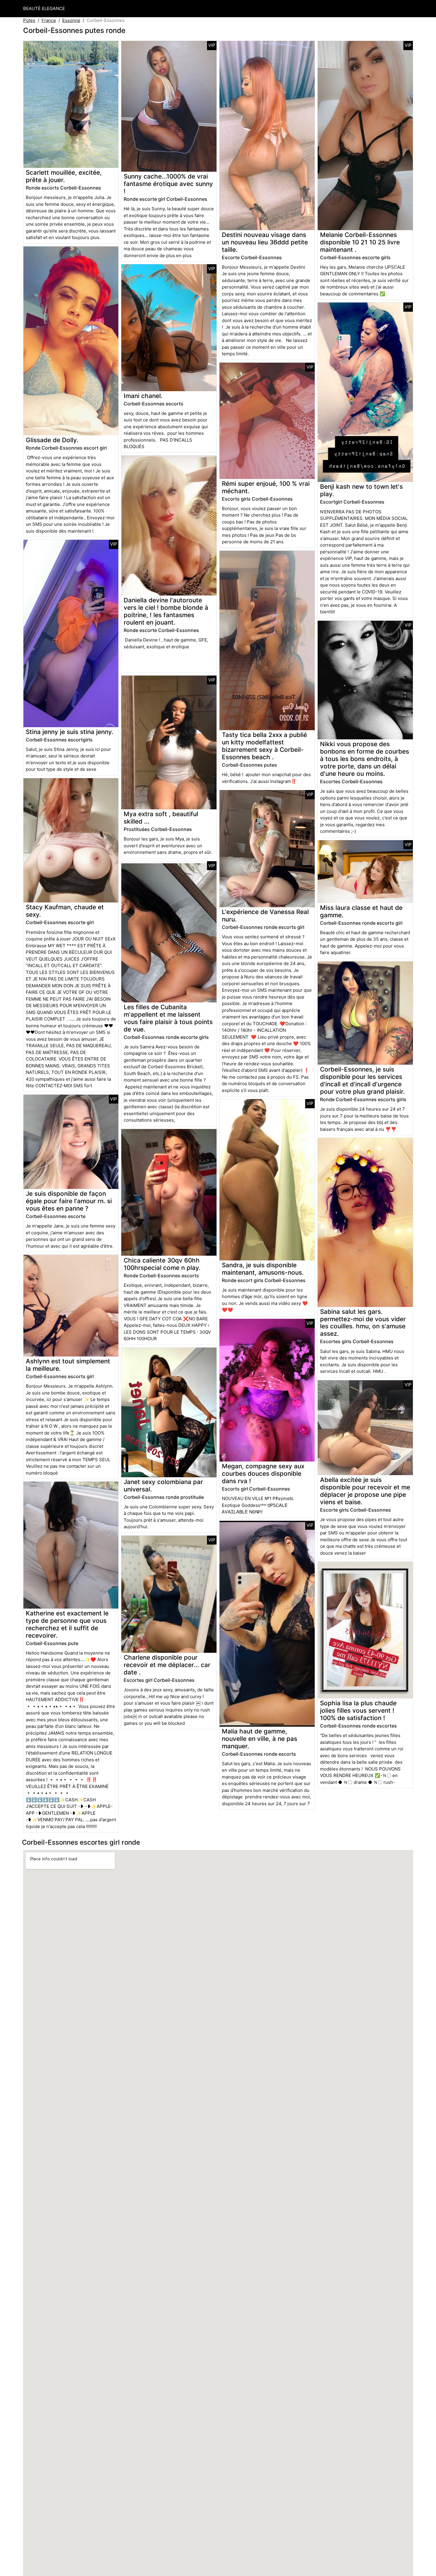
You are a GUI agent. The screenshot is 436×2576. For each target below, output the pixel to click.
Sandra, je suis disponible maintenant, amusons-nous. (263, 1269)
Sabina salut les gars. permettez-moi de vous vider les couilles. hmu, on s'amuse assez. (363, 1323)
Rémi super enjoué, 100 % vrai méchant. (266, 487)
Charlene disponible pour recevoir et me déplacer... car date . (167, 1665)
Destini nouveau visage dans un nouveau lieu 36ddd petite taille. (265, 242)
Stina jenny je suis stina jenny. (70, 732)
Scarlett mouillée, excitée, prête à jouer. (64, 176)
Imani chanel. (143, 396)
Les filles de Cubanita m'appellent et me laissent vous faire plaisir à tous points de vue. (168, 1018)
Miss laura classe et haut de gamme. (361, 911)
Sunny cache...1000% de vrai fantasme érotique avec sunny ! (168, 184)
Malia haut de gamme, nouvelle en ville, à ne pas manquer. (260, 1739)
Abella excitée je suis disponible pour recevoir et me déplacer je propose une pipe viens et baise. (365, 1491)
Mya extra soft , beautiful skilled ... (161, 818)
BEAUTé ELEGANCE (44, 8)
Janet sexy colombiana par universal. (163, 1486)
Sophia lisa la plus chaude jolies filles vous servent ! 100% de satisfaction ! (358, 1710)
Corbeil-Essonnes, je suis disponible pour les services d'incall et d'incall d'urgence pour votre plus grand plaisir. (362, 1080)
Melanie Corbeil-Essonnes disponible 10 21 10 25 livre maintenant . (360, 242)
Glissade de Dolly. (52, 440)
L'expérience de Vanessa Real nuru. (265, 916)
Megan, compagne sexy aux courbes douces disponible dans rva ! (263, 1474)
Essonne (71, 20)
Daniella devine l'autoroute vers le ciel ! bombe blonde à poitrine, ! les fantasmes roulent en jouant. (166, 611)
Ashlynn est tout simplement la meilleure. (68, 1365)
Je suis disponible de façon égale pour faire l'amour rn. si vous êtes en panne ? (69, 1201)
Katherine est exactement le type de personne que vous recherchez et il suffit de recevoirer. (67, 1624)
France (49, 20)
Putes (29, 20)
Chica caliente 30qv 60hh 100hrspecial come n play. (162, 1264)
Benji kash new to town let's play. (361, 490)
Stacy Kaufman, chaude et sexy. (65, 911)
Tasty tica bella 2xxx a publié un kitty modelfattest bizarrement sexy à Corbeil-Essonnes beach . (264, 746)
